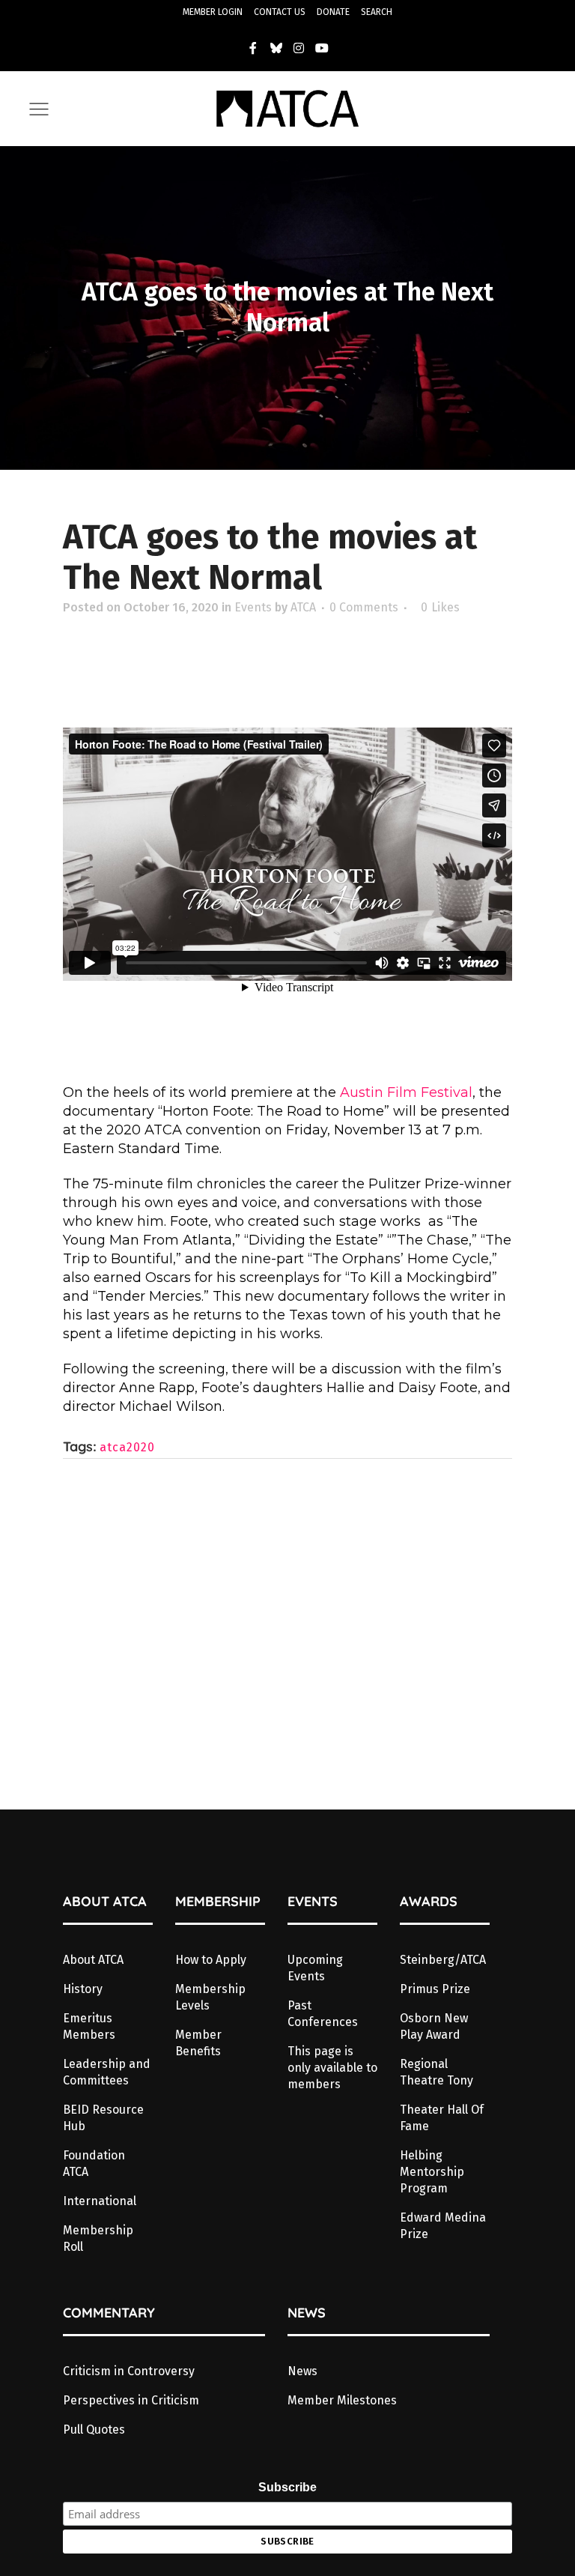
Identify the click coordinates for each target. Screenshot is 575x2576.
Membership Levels (210, 1997)
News (302, 2371)
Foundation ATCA (94, 2164)
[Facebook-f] (253, 48)
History (83, 1989)
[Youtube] (322, 48)
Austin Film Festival (406, 1092)
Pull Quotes (94, 2430)
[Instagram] (299, 48)
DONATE (333, 12)
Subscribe (287, 2487)
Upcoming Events (315, 1968)
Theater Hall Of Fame (442, 2118)
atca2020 (127, 1447)
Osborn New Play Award (434, 2026)
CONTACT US (280, 12)
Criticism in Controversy (129, 2371)
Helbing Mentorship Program (432, 2172)
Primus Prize (435, 1989)
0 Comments (364, 607)
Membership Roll (98, 2238)
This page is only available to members (332, 2068)
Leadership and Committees (107, 2072)
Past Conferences (323, 2014)
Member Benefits (198, 2043)
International (100, 2201)
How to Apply (211, 1960)
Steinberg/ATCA (443, 1960)
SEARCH (377, 12)
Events (253, 607)
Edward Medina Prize (443, 2226)
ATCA (303, 607)
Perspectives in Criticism (131, 2400)
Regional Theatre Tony (436, 2072)
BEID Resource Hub (103, 2118)
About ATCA (93, 1960)
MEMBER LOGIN (213, 12)
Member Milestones (342, 2400)
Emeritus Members (89, 2026)
